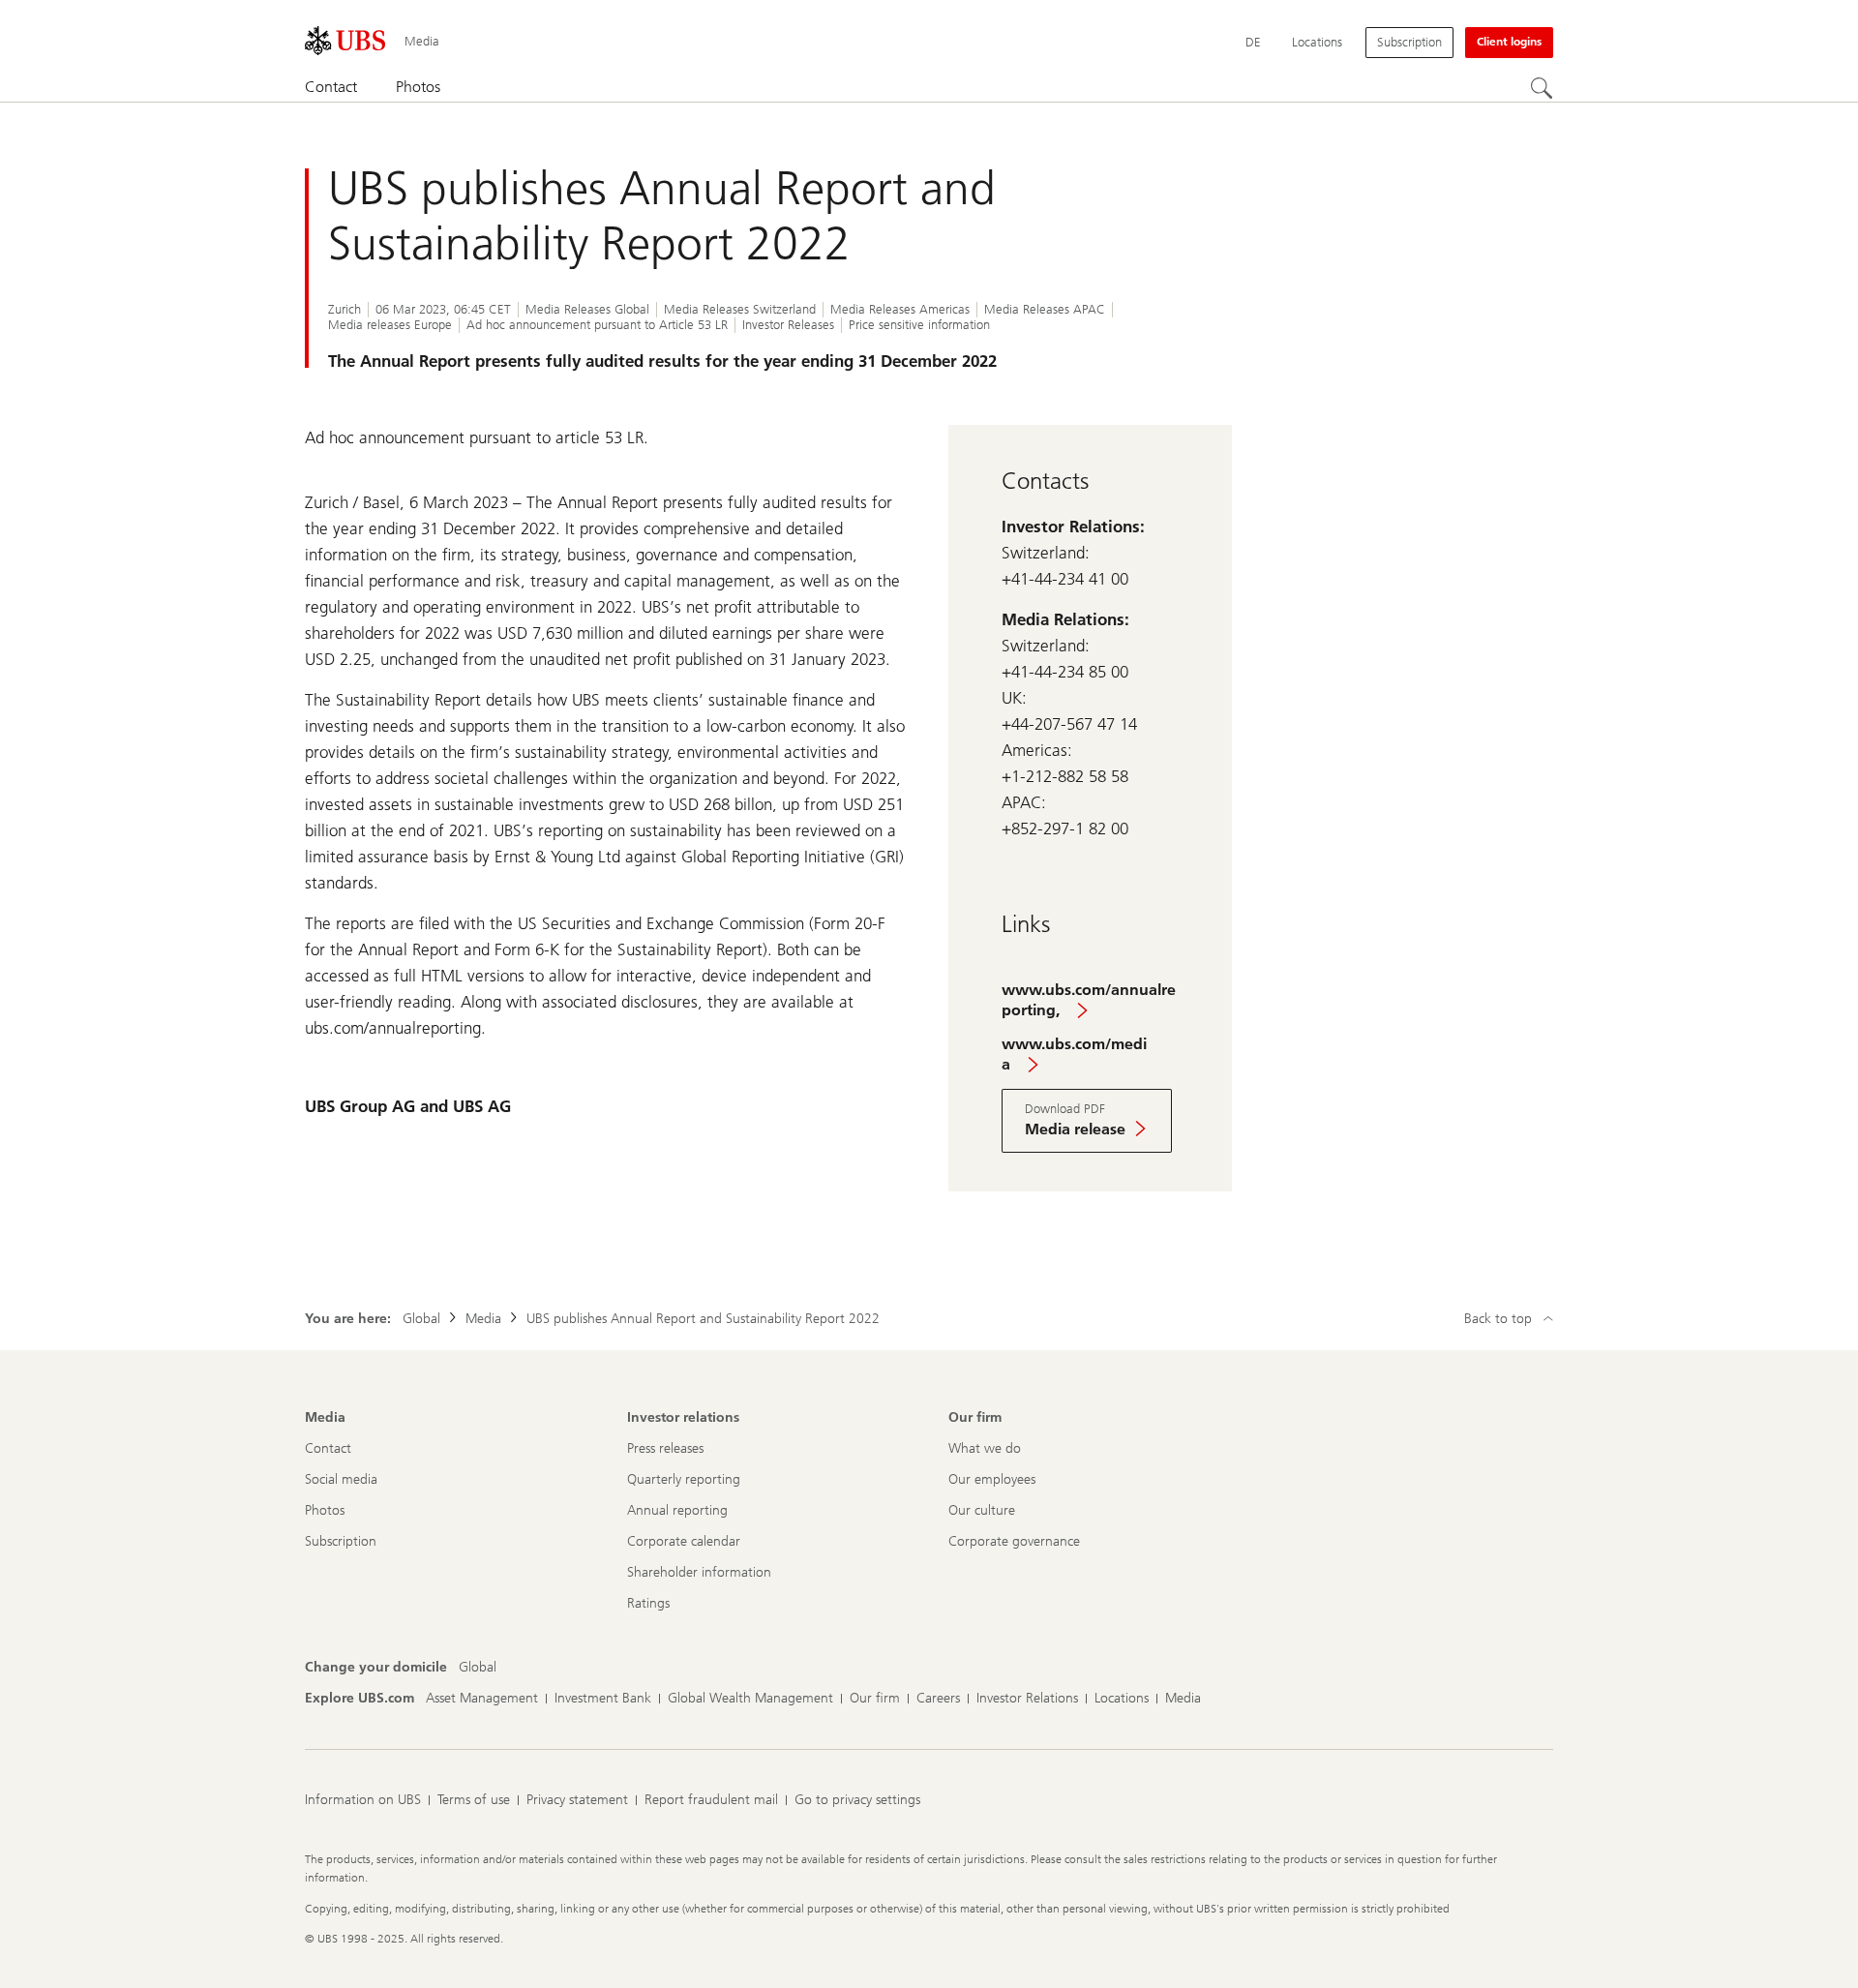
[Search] (1542, 88)
